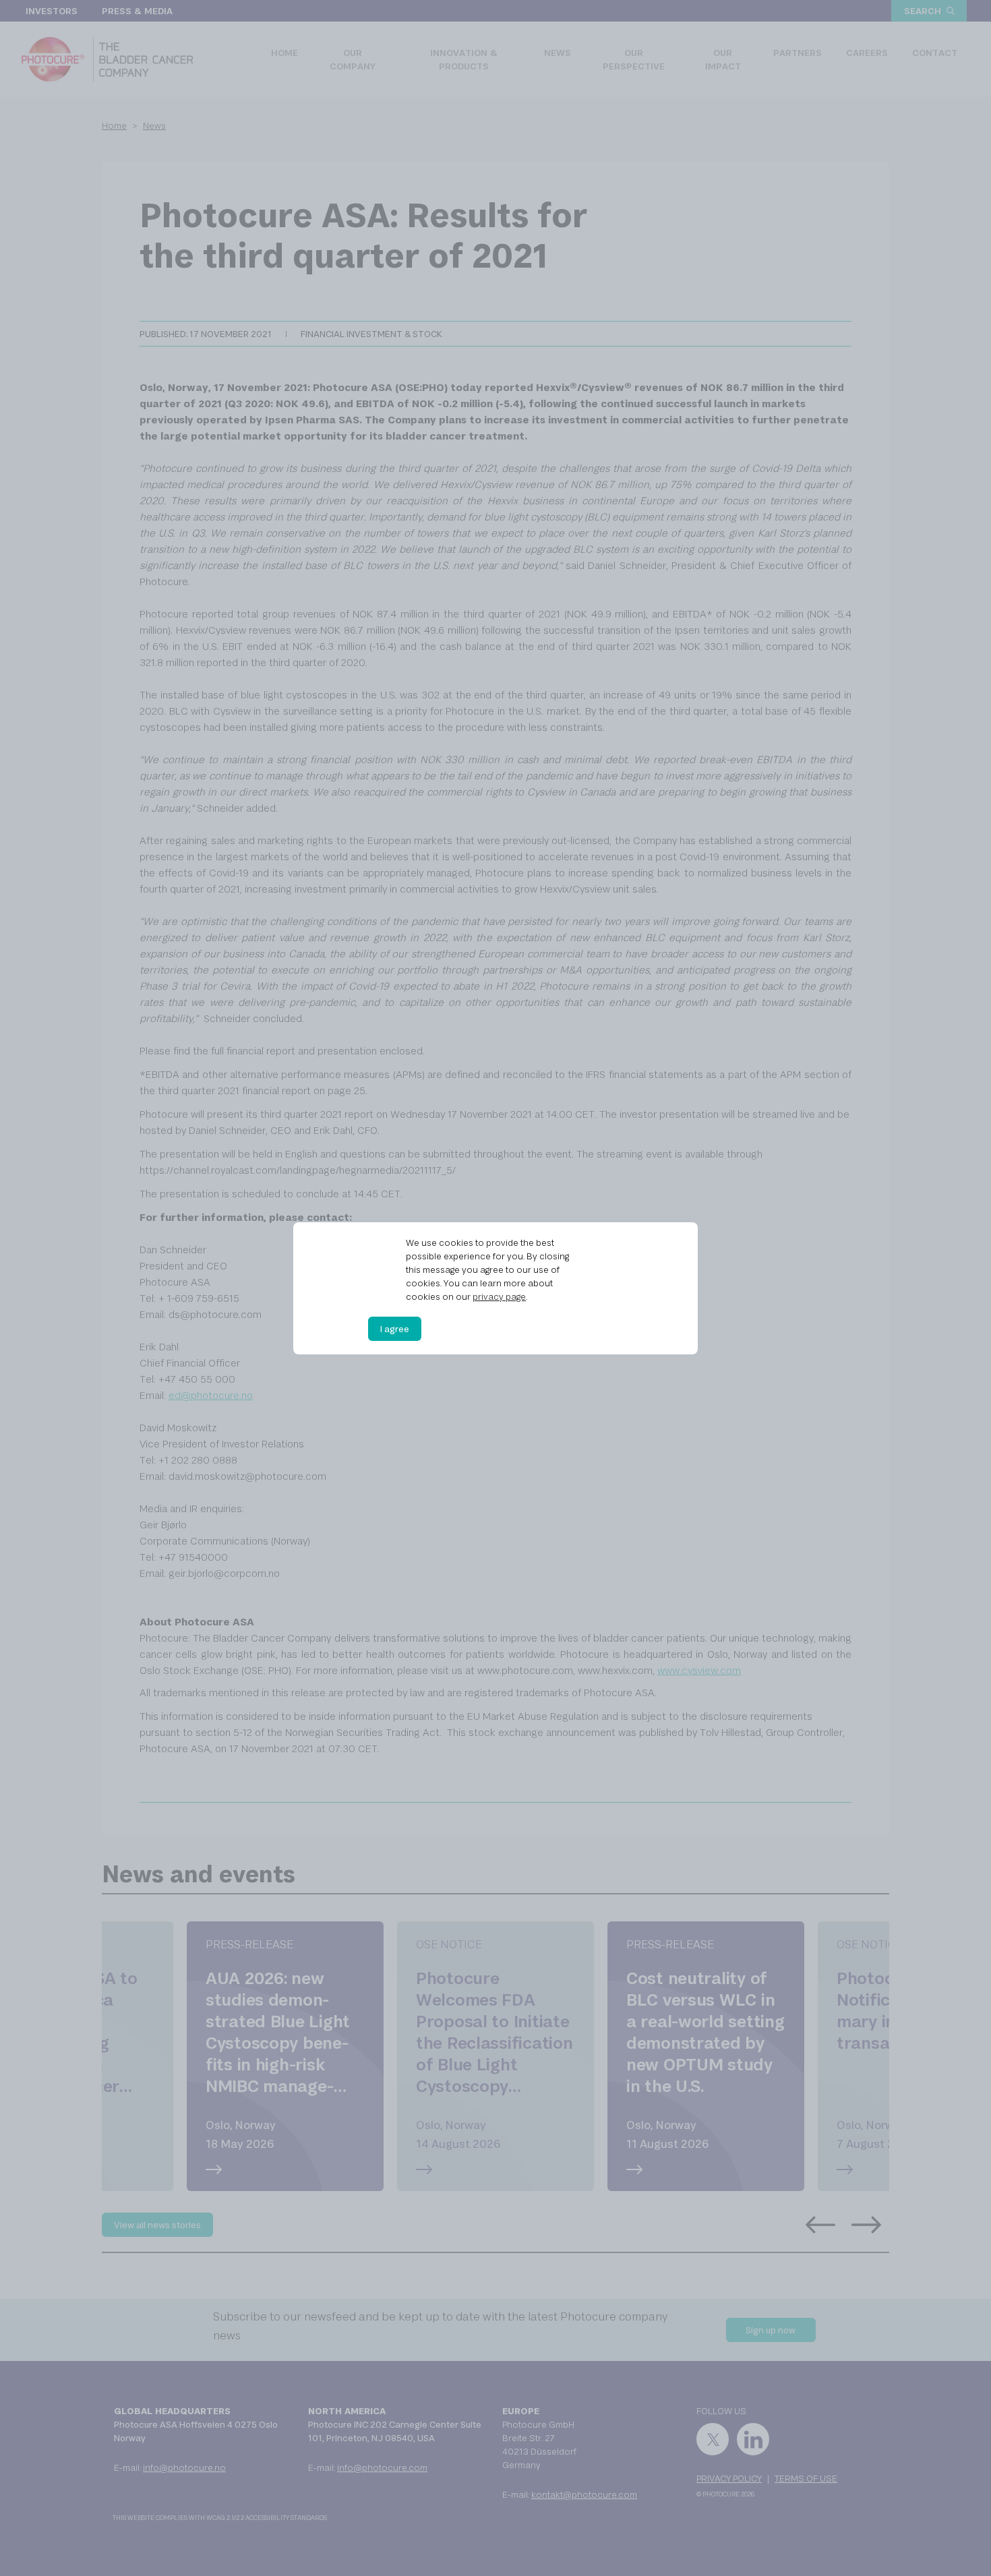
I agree (395, 1329)
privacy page (499, 1296)
